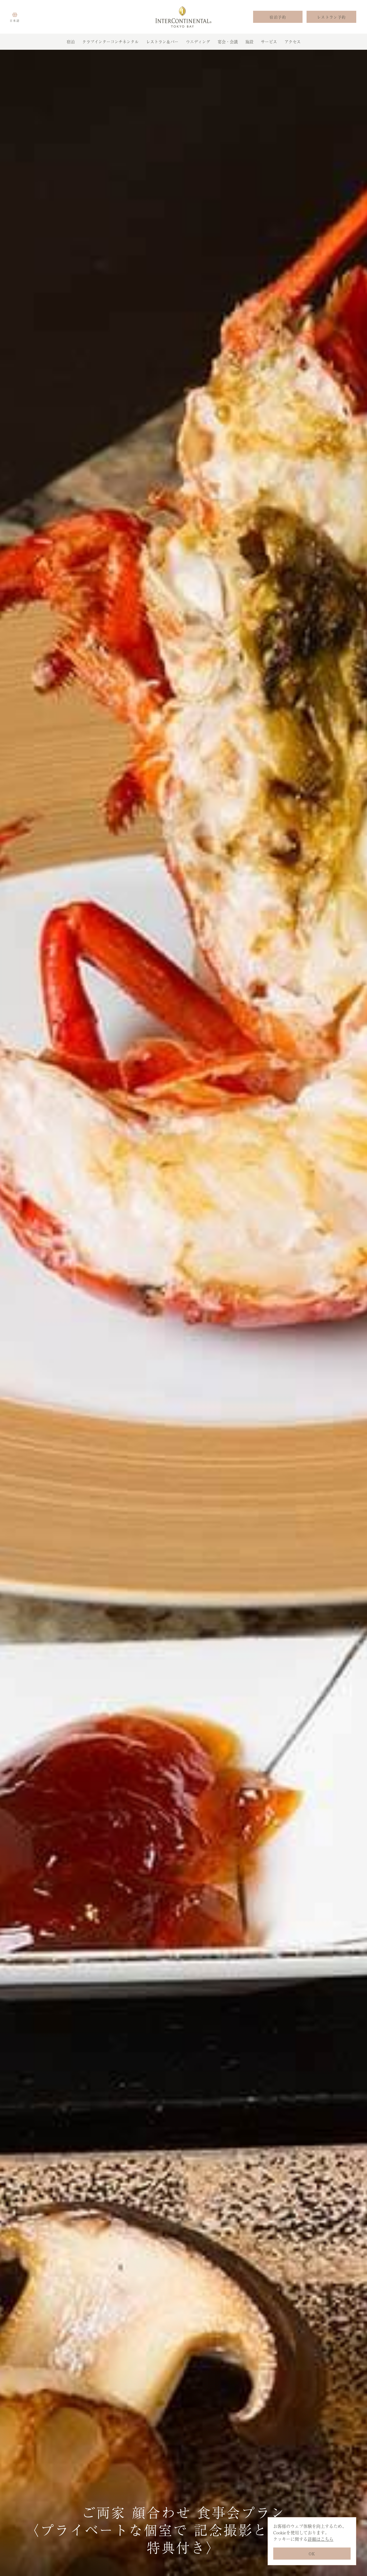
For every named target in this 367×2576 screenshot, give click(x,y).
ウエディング (198, 41)
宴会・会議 (228, 41)
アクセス (293, 41)
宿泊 (71, 41)
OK (312, 2554)
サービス (269, 41)
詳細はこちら (321, 2539)
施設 (249, 41)
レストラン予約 (332, 17)
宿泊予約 (278, 17)
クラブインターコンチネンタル (110, 41)
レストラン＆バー (162, 41)
